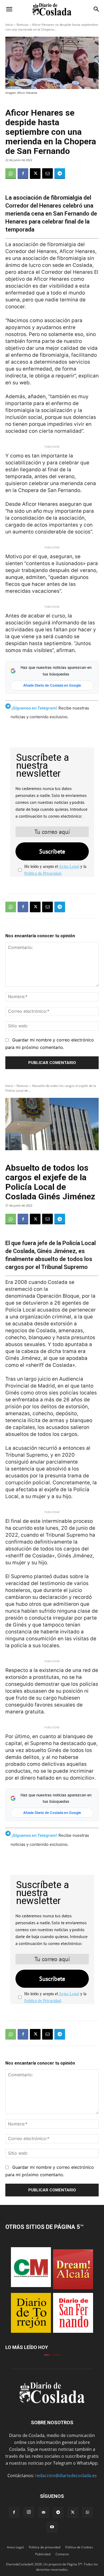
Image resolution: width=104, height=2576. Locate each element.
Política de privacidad (45, 2547)
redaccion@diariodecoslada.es (66, 2476)
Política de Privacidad (43, 873)
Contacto (62, 2554)
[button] (9, 9)
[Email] (47, 174)
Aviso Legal (69, 866)
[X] (35, 174)
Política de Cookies (79, 2547)
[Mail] (43, 2512)
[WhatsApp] (11, 174)
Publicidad (43, 2554)
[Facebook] (23, 174)
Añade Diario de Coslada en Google (52, 685)
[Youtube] (52, 2527)
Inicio (9, 25)
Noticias (23, 25)
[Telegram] (60, 174)
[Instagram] (29, 2512)
